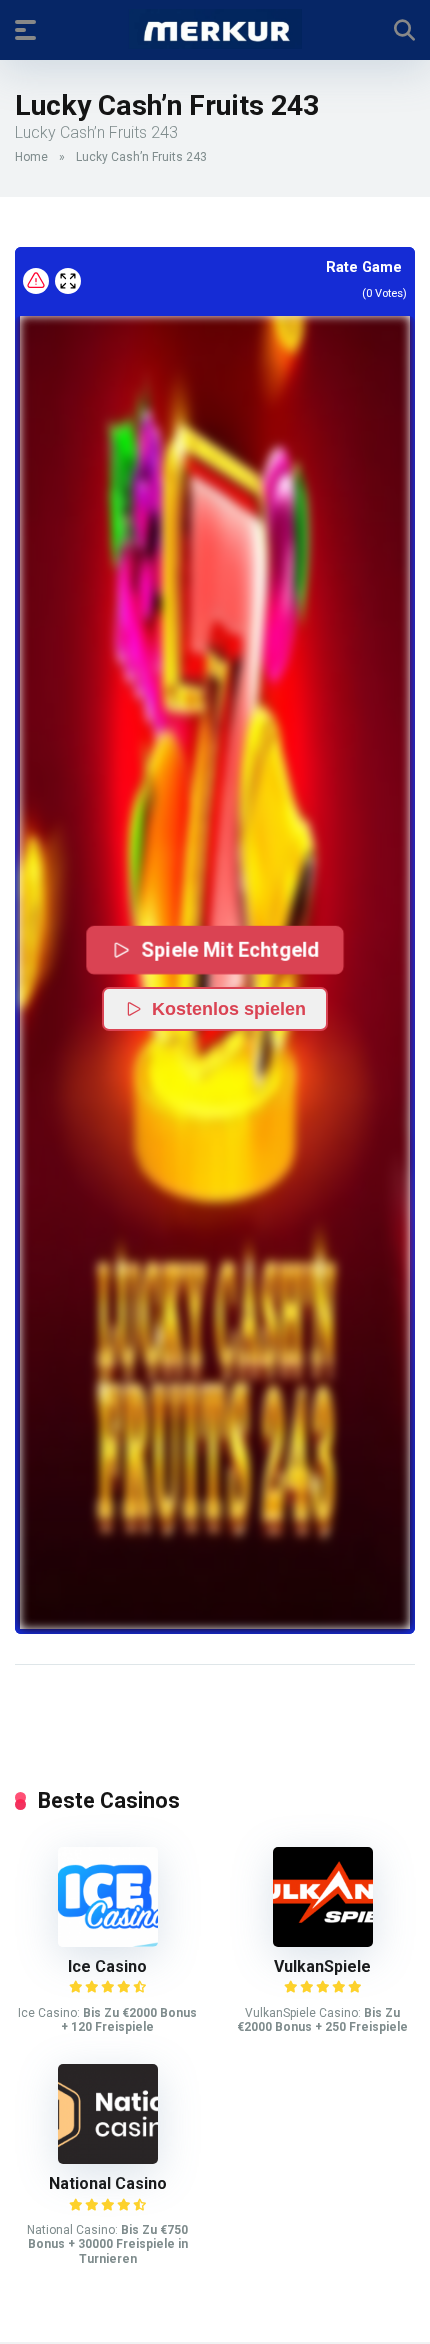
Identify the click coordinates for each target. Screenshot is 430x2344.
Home (31, 157)
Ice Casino (107, 1966)
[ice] (108, 1941)
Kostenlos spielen (229, 1009)
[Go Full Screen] (68, 281)
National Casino (108, 2183)
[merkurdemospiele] (215, 29)
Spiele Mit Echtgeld (230, 949)
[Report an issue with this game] (36, 281)
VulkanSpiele (322, 1966)
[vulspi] (323, 1941)
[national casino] (108, 2158)
